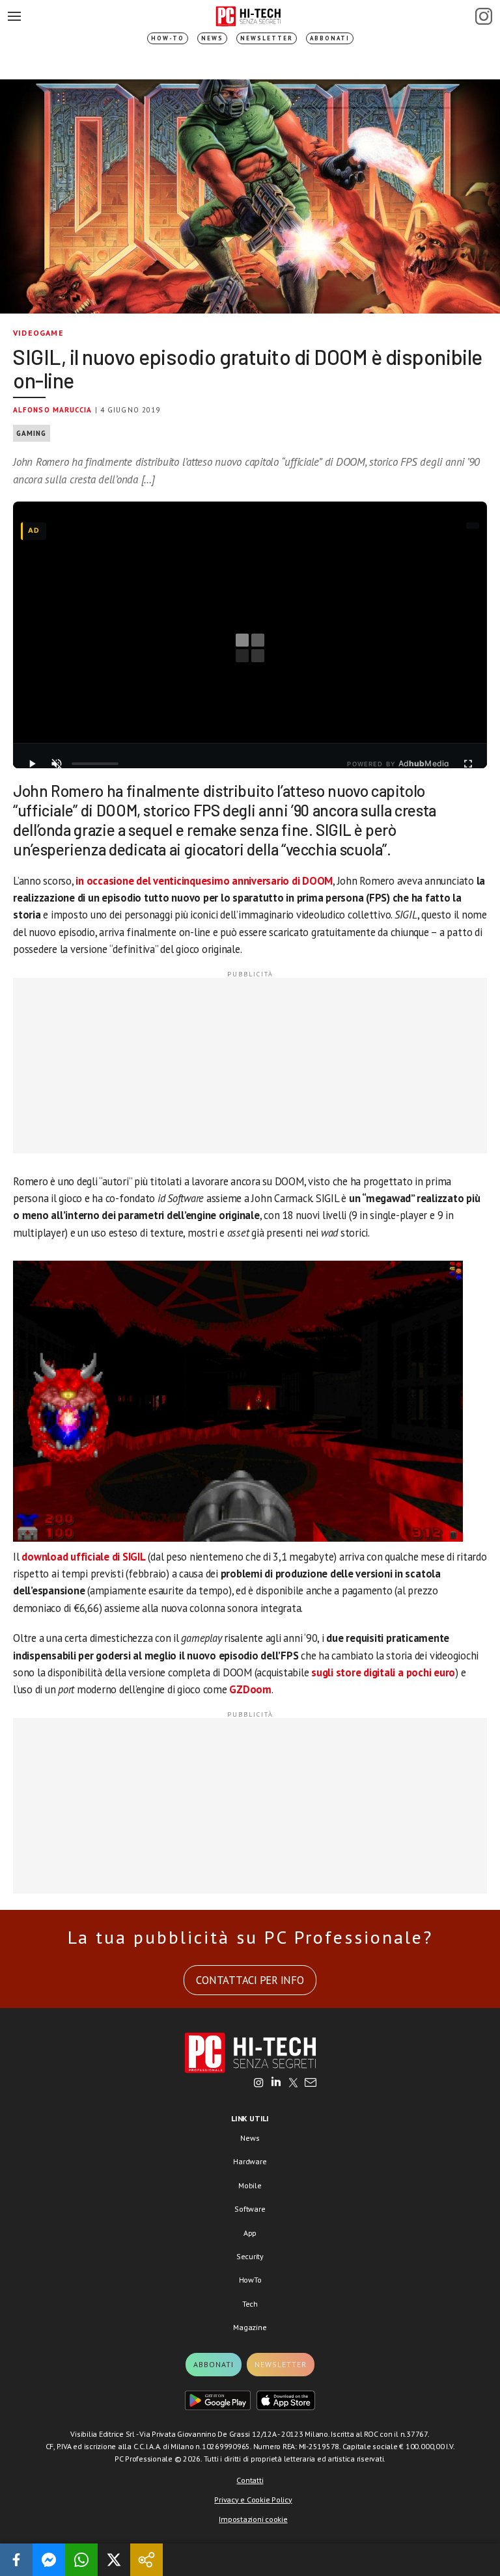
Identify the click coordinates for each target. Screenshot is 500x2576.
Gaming (32, 433)
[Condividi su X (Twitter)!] (114, 2560)
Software (250, 2209)
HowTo (250, 2280)
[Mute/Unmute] (57, 764)
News (212, 38)
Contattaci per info (250, 1980)
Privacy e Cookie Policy (253, 2500)
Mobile (250, 2185)
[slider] (95, 764)
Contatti (250, 2480)
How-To (168, 38)
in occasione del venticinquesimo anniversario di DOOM (204, 881)
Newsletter (267, 38)
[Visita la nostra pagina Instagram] (259, 2084)
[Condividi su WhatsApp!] (81, 2560)
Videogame (38, 333)
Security (250, 2256)
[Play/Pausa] (32, 764)
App (250, 2233)
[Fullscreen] (468, 764)
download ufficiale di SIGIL (83, 1557)
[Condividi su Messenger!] (49, 2560)
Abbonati (330, 38)
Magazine (250, 2327)
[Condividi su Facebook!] (16, 2560)
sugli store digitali (353, 1672)
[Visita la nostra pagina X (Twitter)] (293, 2084)
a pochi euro (426, 1672)
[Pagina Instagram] (484, 16)
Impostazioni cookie (253, 2519)
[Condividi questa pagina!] (146, 2560)
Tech (250, 2304)
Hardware (250, 2161)
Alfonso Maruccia (53, 410)
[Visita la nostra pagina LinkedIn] (276, 2084)
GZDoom (250, 1689)
